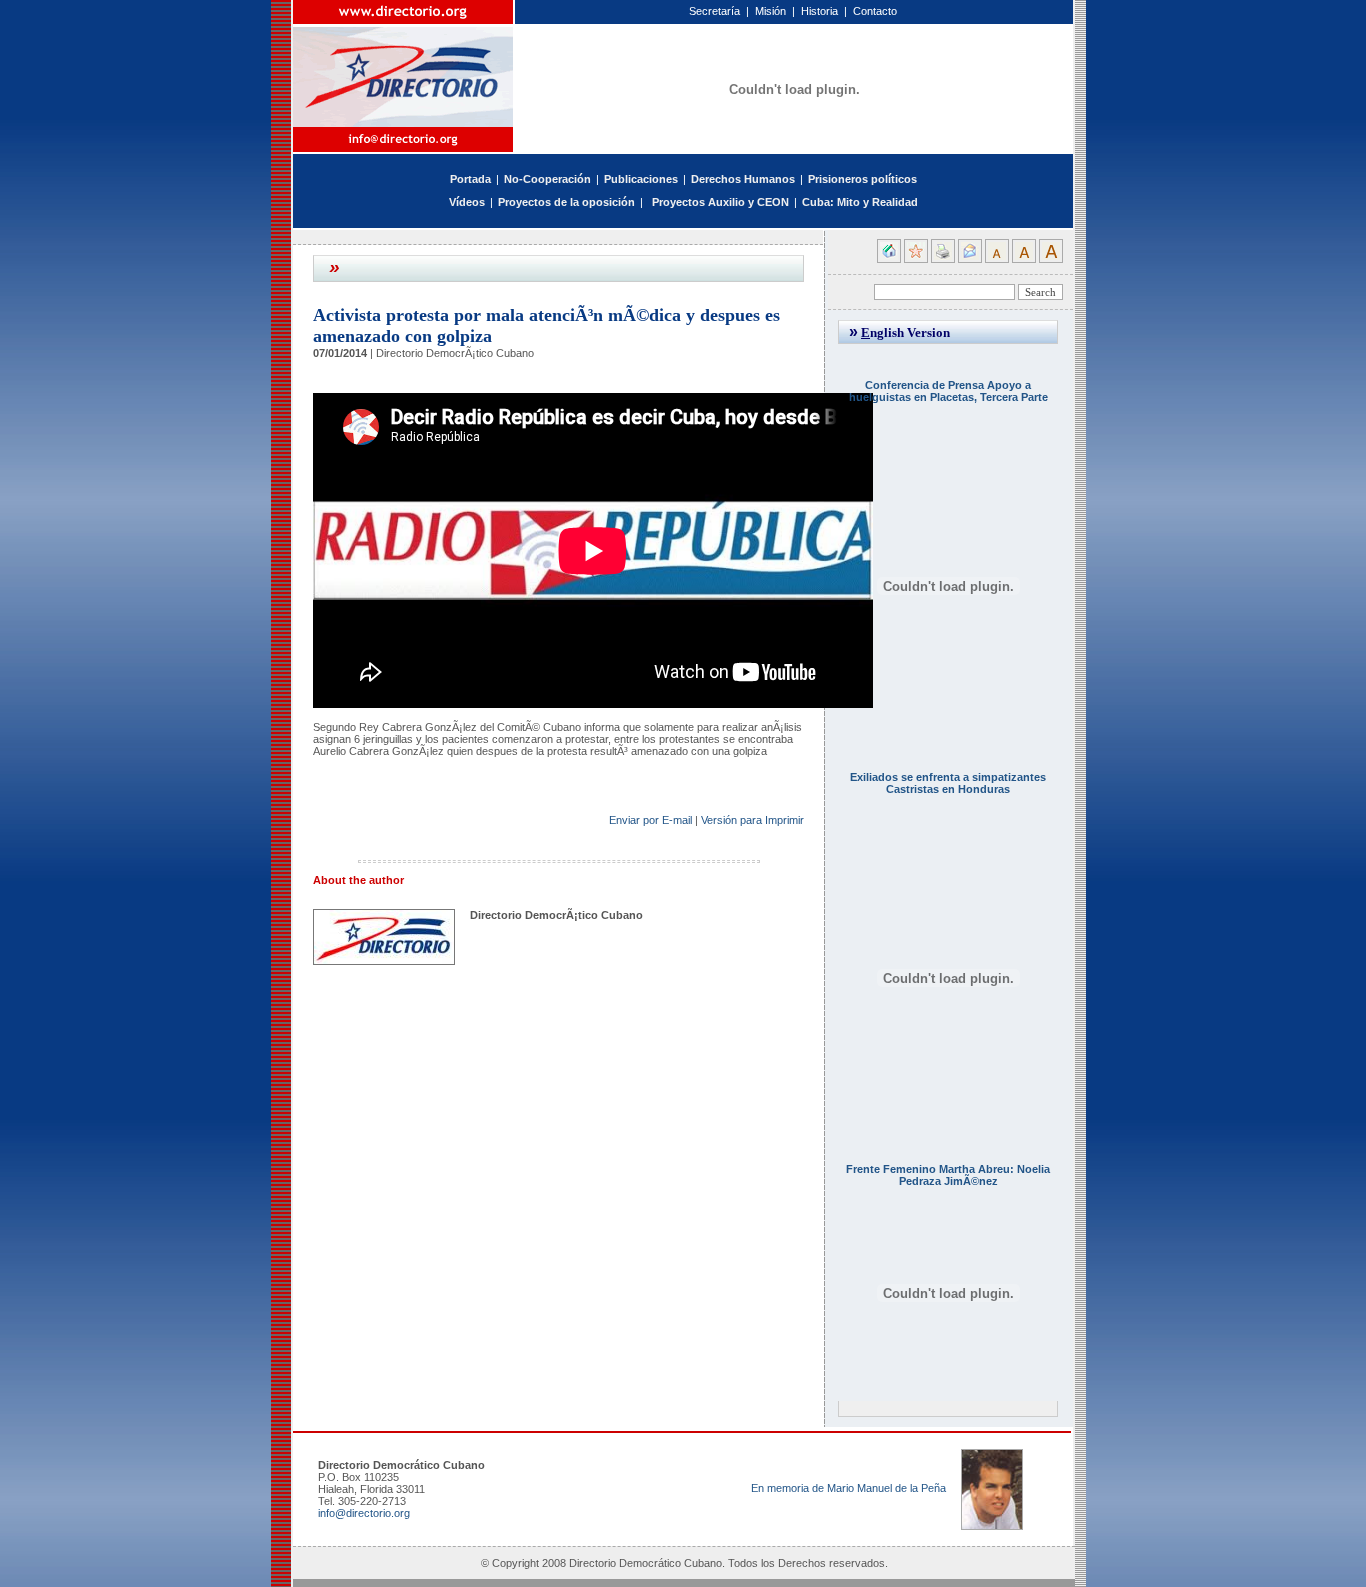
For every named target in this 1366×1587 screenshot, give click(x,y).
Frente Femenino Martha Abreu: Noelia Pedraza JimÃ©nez (948, 1175)
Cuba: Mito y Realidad (860, 202)
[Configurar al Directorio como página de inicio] (889, 259)
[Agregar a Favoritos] (916, 259)
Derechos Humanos (743, 179)
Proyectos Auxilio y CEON (720, 202)
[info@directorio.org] (404, 139)
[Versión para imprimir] (943, 259)
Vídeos (467, 202)
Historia (819, 11)
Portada (470, 179)
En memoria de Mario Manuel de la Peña (848, 1488)
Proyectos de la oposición (566, 202)
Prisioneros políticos (862, 179)
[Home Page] (404, 63)
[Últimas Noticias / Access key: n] (648, 202)
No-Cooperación (547, 179)
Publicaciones (641, 179)
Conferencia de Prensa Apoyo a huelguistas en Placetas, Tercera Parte (948, 391)
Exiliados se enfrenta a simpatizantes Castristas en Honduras (948, 783)
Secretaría (714, 11)
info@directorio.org (364, 1513)
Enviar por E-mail (650, 820)
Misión (770, 11)
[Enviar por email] (970, 259)
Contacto (875, 11)
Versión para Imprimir (752, 820)
